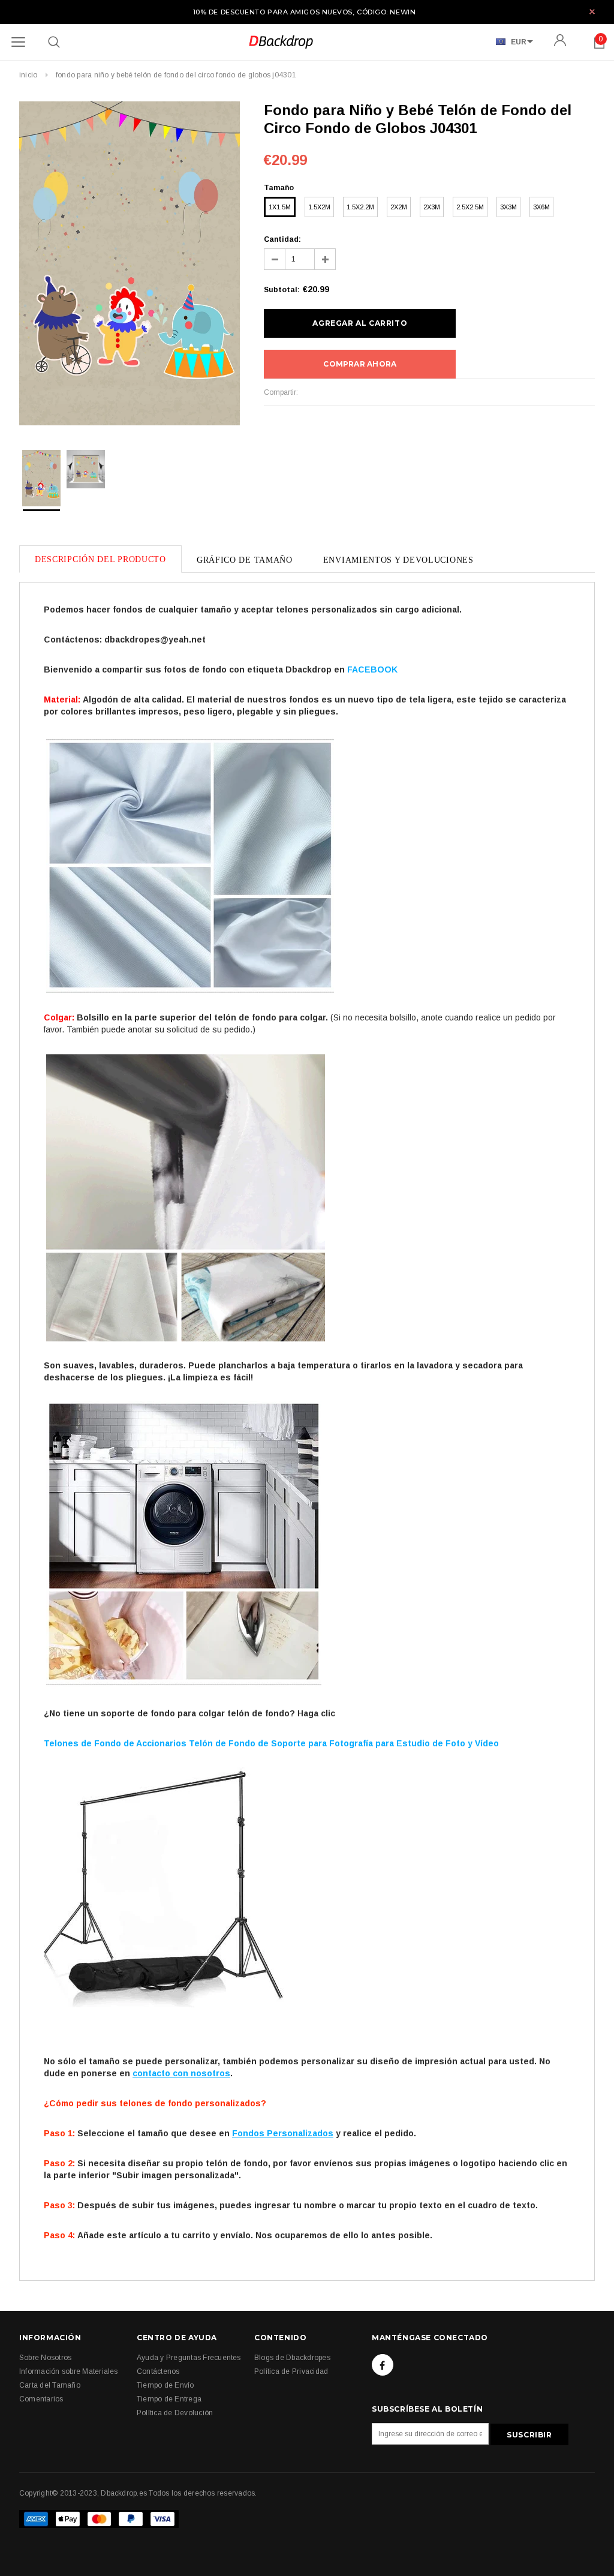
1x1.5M (280, 207)
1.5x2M (319, 207)
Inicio (28, 75)
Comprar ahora (360, 364)
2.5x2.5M (470, 207)
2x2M (399, 207)
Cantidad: (282, 239)
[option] (130, 265)
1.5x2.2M (360, 207)
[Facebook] (383, 2365)
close (592, 12)
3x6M (541, 207)
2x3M (432, 207)
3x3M (508, 207)
